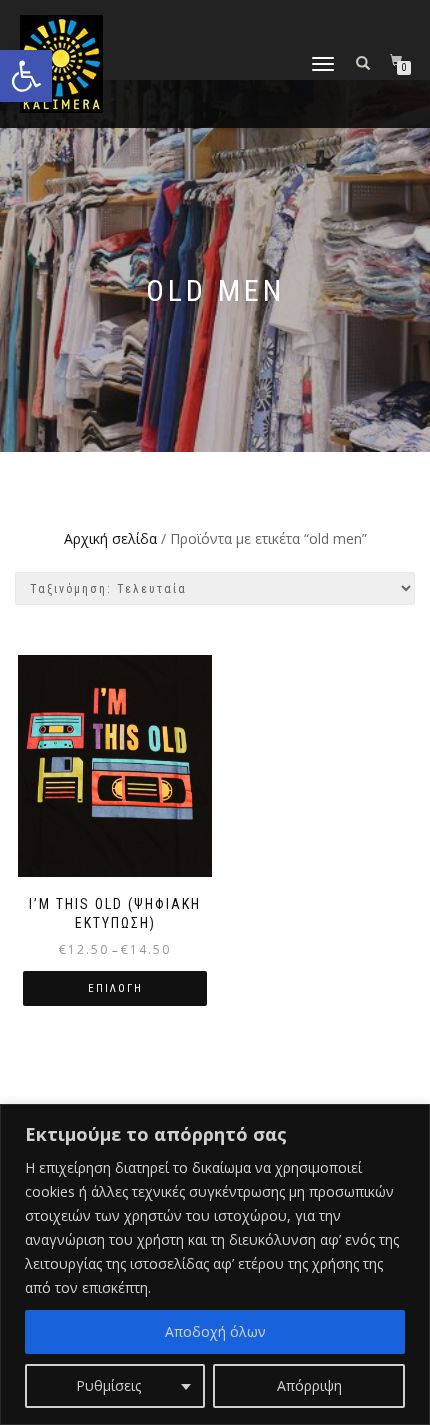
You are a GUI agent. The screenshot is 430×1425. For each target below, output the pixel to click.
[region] (215, 1264)
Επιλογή (115, 988)
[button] (26, 76)
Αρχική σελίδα (110, 538)
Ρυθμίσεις (108, 1385)
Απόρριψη (309, 1385)
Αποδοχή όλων (215, 1331)
